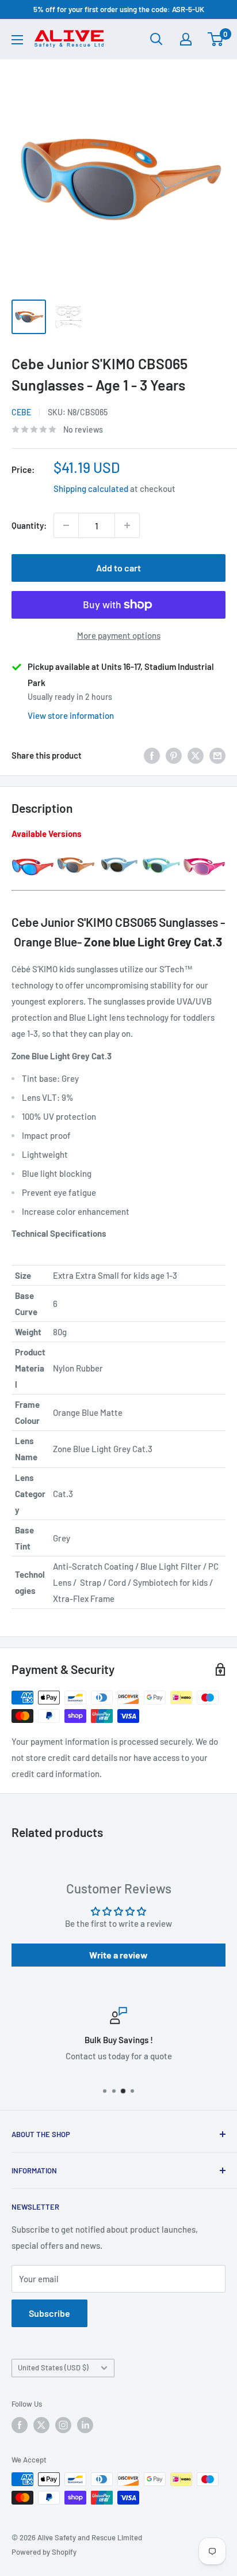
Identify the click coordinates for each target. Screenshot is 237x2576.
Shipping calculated (91, 488)
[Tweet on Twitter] (196, 755)
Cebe (21, 412)
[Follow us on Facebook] (20, 2425)
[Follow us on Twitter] (41, 2425)
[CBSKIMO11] (162, 856)
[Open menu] (17, 40)
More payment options (119, 635)
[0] (216, 39)
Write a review (118, 1955)
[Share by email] (217, 755)
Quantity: (29, 525)
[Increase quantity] (127, 525)
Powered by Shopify (44, 2552)
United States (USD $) (53, 2367)
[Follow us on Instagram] (63, 2425)
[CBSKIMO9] (118, 856)
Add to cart (118, 568)
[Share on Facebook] (152, 755)
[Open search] (156, 39)
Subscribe (49, 2313)
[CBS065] (76, 856)
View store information (71, 715)
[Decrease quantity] (66, 525)
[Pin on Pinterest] (174, 755)
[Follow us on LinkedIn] (85, 2425)
